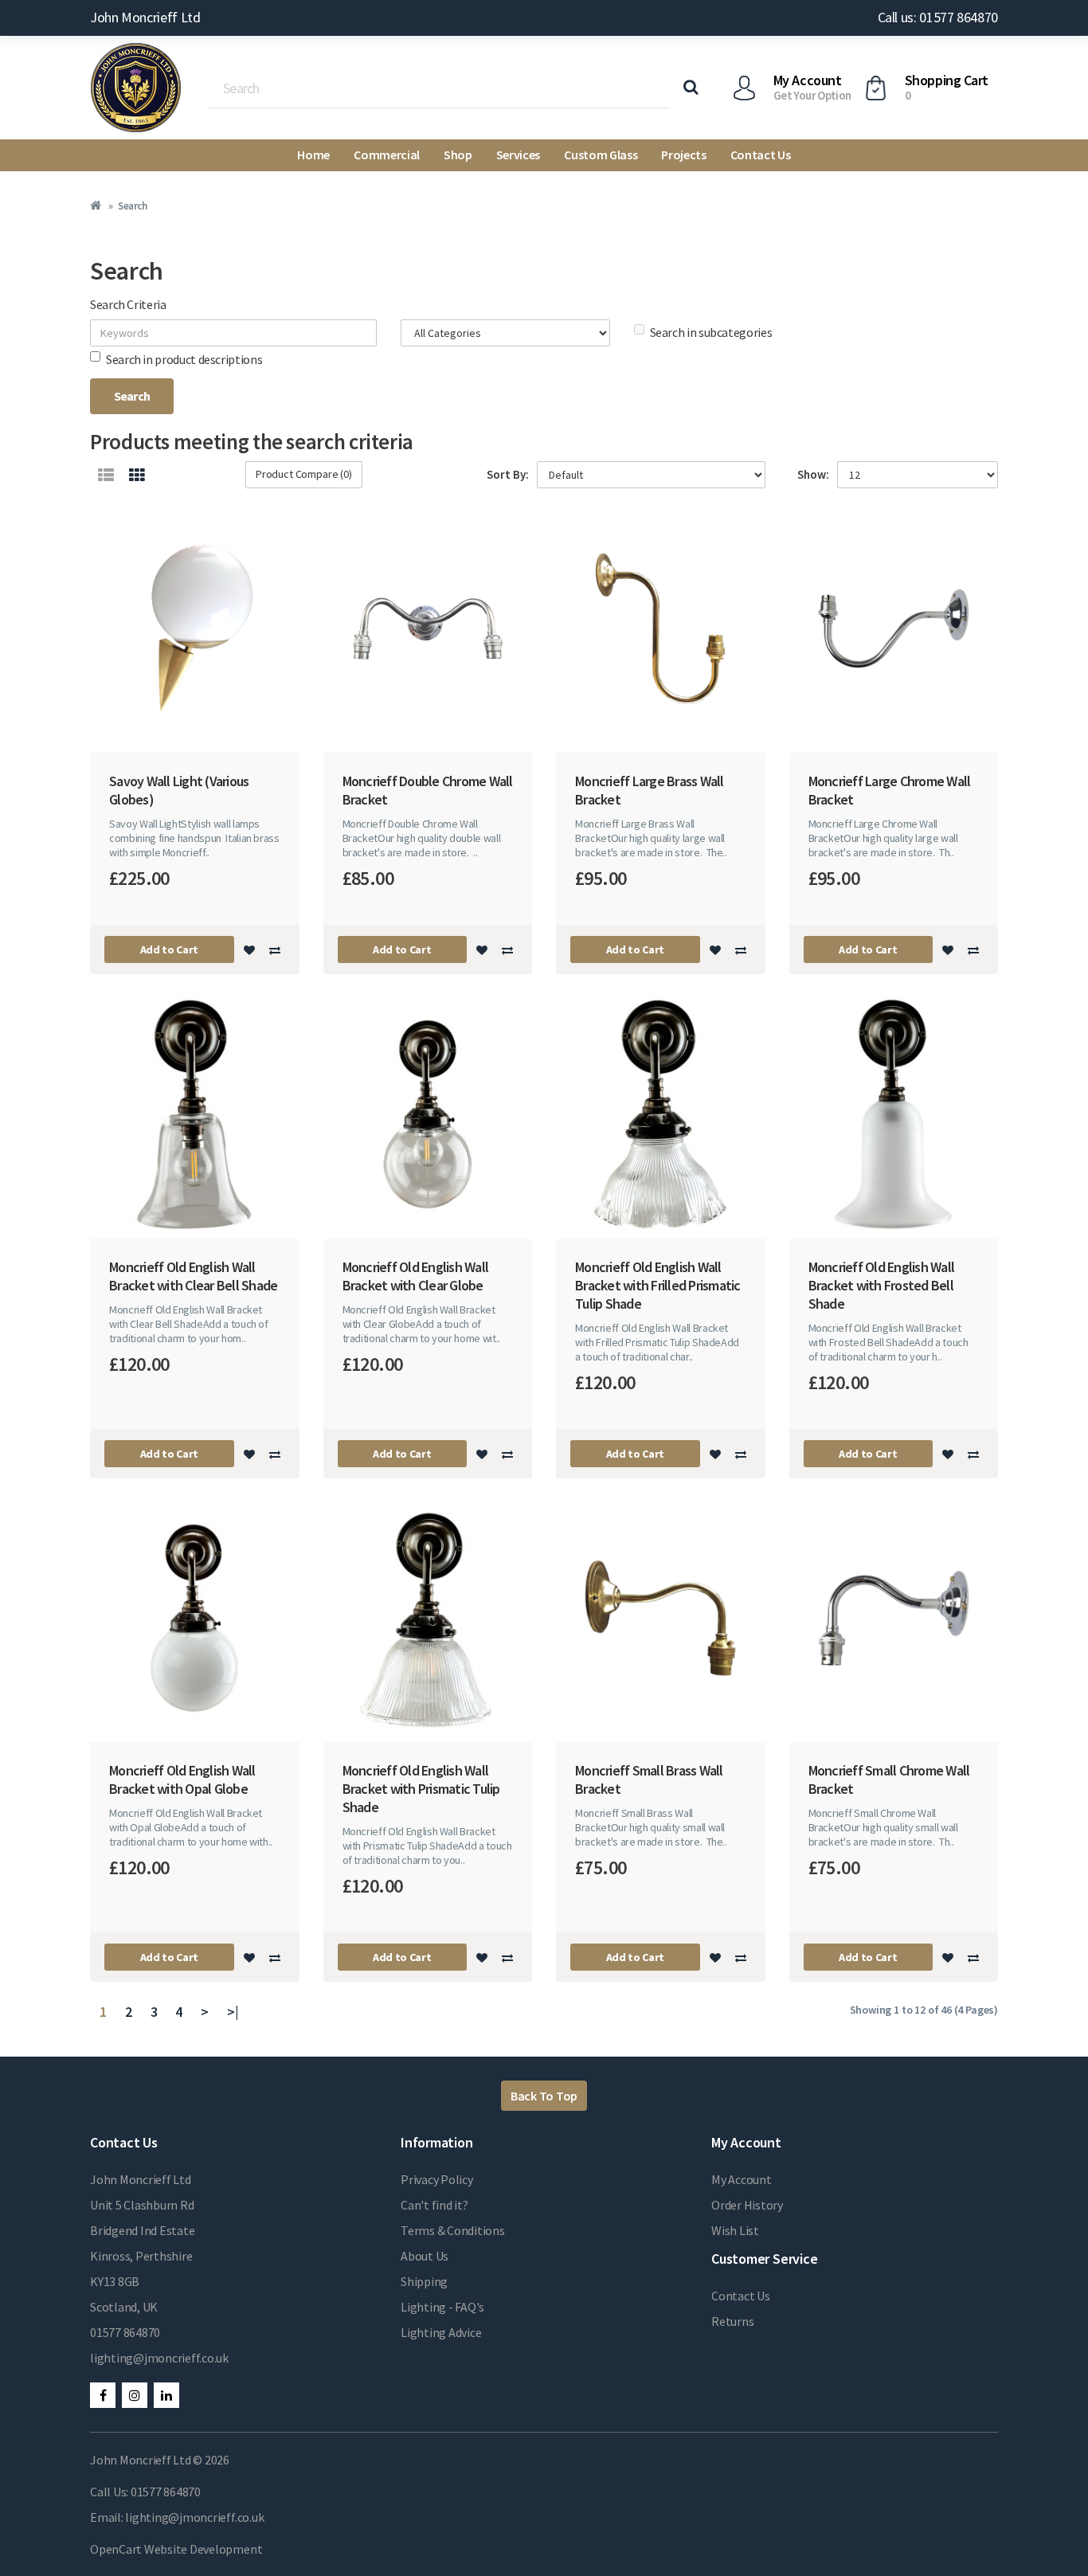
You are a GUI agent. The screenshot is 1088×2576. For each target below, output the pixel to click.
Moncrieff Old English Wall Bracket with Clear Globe (416, 1276)
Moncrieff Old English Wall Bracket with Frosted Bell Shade (882, 1285)
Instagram (135, 2395)
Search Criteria (128, 304)
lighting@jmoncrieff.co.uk (159, 2358)
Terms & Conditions (453, 2230)
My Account (742, 2179)
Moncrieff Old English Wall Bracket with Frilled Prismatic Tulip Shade (658, 1285)
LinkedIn (166, 2395)
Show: (813, 474)
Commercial (387, 155)
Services (518, 155)
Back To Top (544, 2096)
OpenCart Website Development (176, 2549)
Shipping (424, 2281)
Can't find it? (434, 2205)
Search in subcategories (711, 332)
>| (233, 2012)
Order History (747, 2205)
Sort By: (508, 474)
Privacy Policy (437, 2179)
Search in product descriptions (184, 359)
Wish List (735, 2230)
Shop (458, 155)
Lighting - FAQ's (442, 2307)
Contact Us (761, 155)
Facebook (103, 2395)
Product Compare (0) (304, 474)
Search (132, 206)
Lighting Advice (441, 2332)
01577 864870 (125, 2332)
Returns (732, 2321)
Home (313, 155)
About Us (425, 2256)
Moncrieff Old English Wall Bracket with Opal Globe (182, 1779)
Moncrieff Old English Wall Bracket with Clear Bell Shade (193, 1276)
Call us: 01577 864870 (938, 17)
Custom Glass (601, 155)
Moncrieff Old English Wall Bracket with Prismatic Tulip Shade (421, 1789)
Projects (683, 155)
